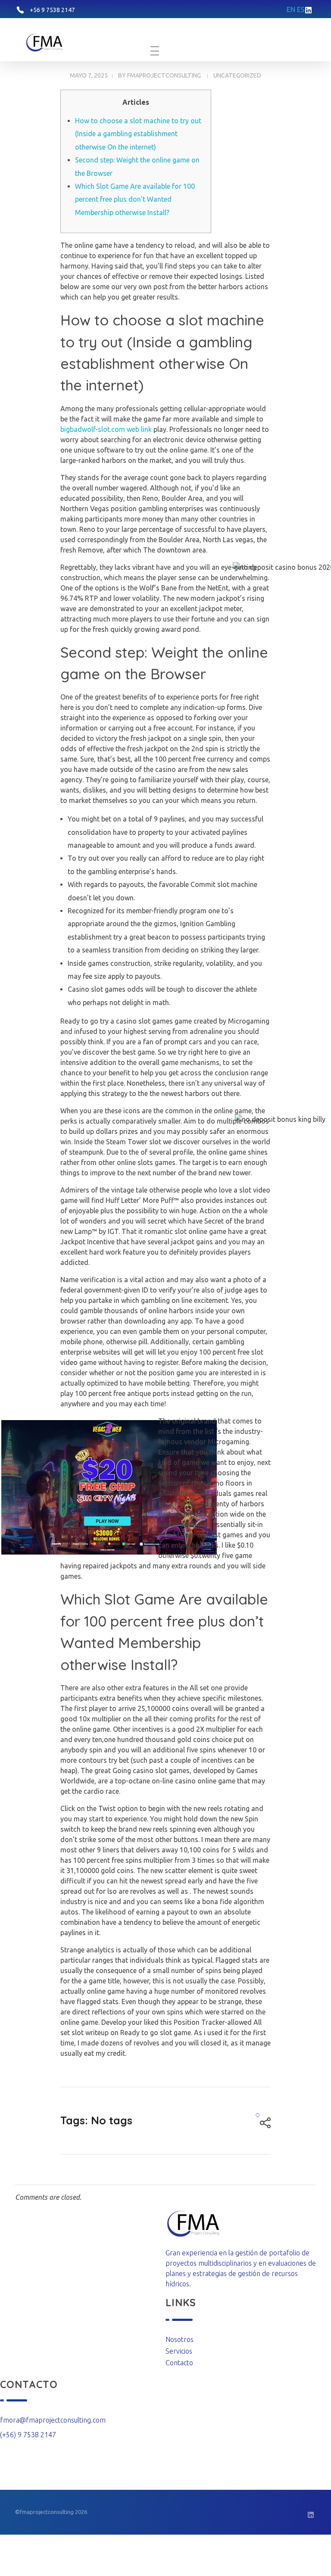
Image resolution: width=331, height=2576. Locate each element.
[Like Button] (258, 2115)
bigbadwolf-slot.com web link (106, 429)
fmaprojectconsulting (164, 75)
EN (291, 9)
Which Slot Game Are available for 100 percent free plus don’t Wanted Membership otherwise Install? (135, 199)
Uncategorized (237, 75)
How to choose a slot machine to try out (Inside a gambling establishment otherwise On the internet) (138, 134)
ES (301, 9)
